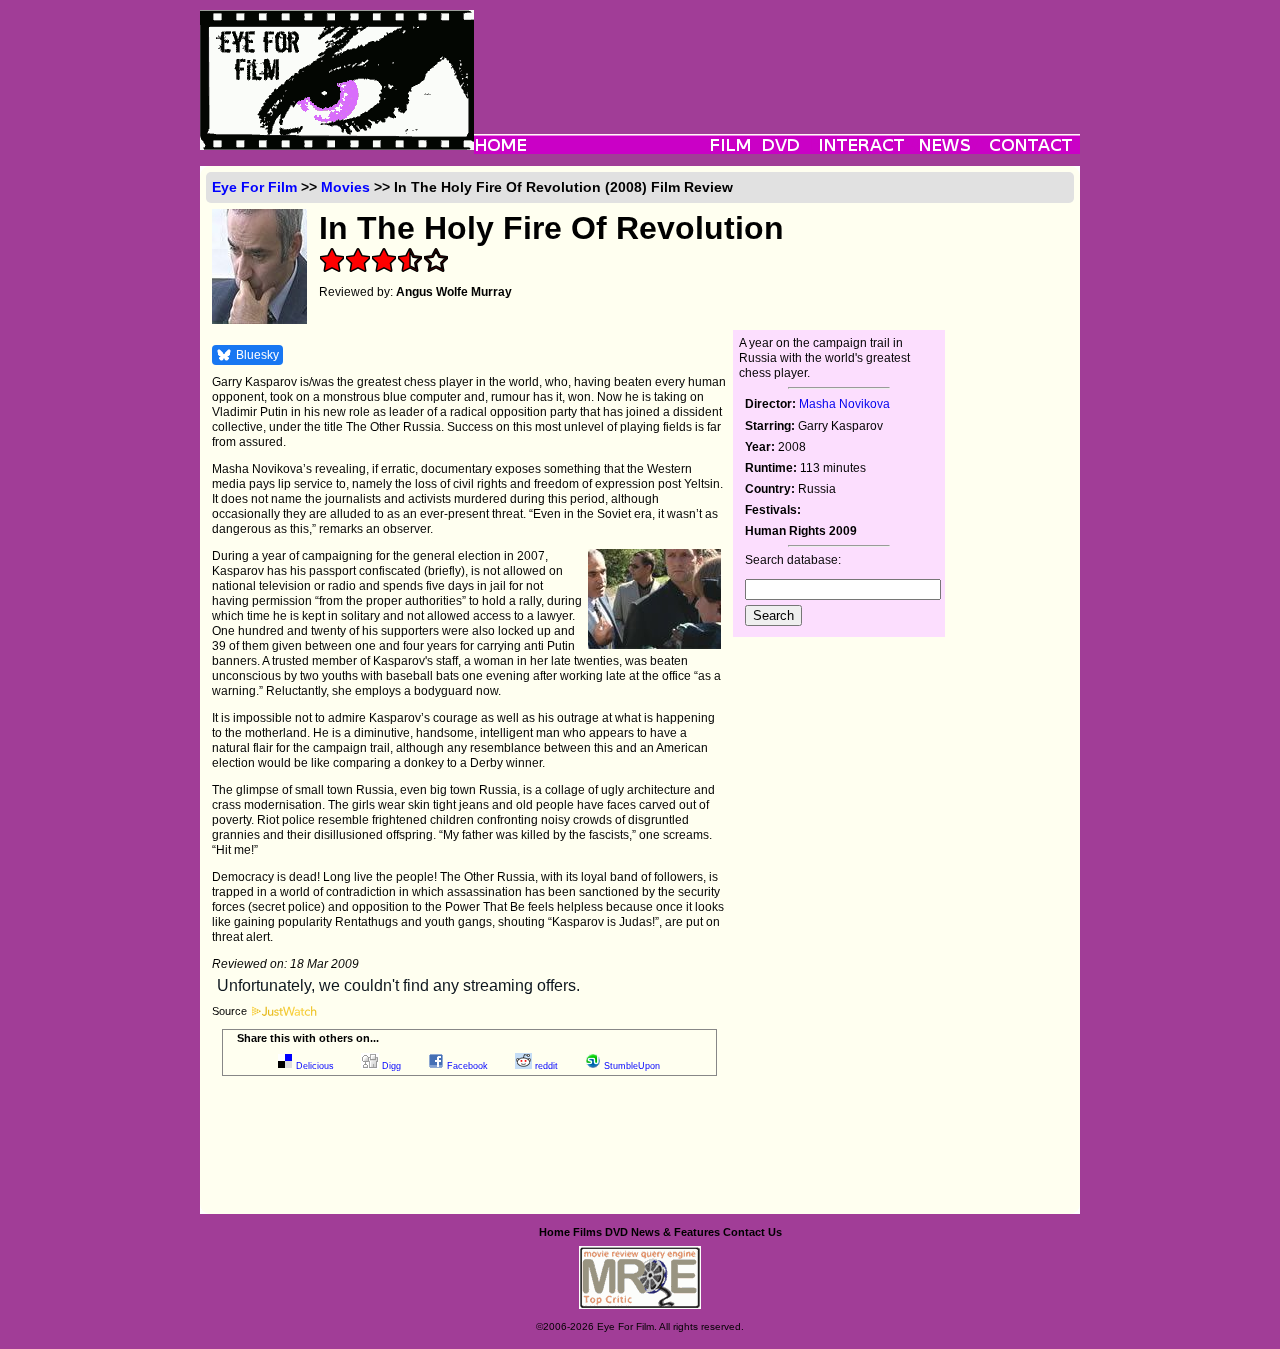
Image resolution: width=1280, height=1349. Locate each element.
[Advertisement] (777, 55)
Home (554, 1232)
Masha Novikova (844, 404)
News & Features (675, 1232)
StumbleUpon (632, 1066)
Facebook (467, 1066)
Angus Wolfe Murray (454, 292)
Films (587, 1232)
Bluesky (257, 355)
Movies (345, 187)
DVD (616, 1232)
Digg (391, 1066)
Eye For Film (254, 187)
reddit (546, 1066)
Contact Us (752, 1232)
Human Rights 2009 (801, 531)
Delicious (315, 1066)
